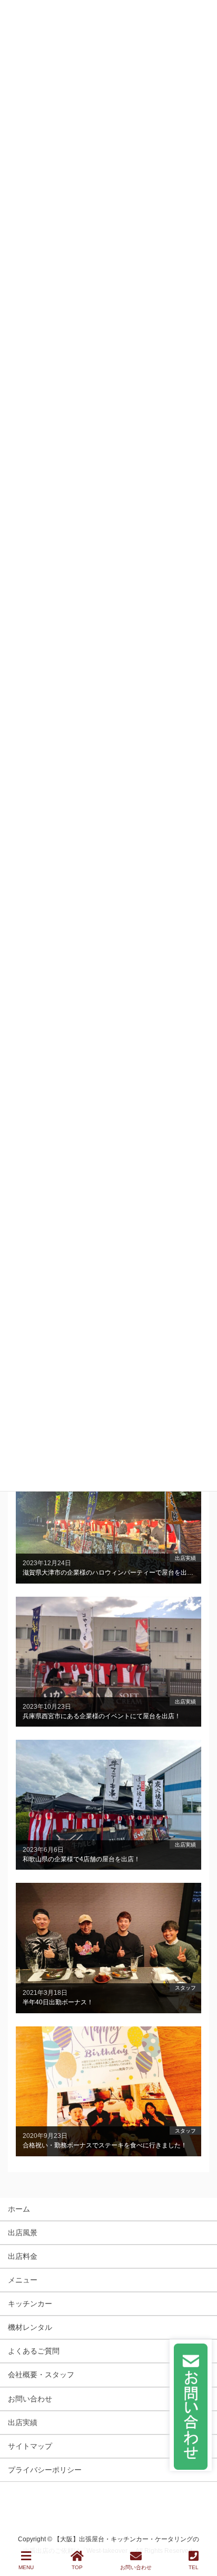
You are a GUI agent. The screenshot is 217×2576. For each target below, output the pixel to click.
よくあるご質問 (34, 2351)
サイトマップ (30, 2446)
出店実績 (23, 2422)
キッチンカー (30, 2304)
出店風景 (23, 2233)
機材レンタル (30, 2327)
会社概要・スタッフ (41, 2375)
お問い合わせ (30, 2399)
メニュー (23, 2280)
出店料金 (23, 2256)
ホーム (19, 2209)
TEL (194, 2567)
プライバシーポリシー (45, 2470)
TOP (77, 2567)
